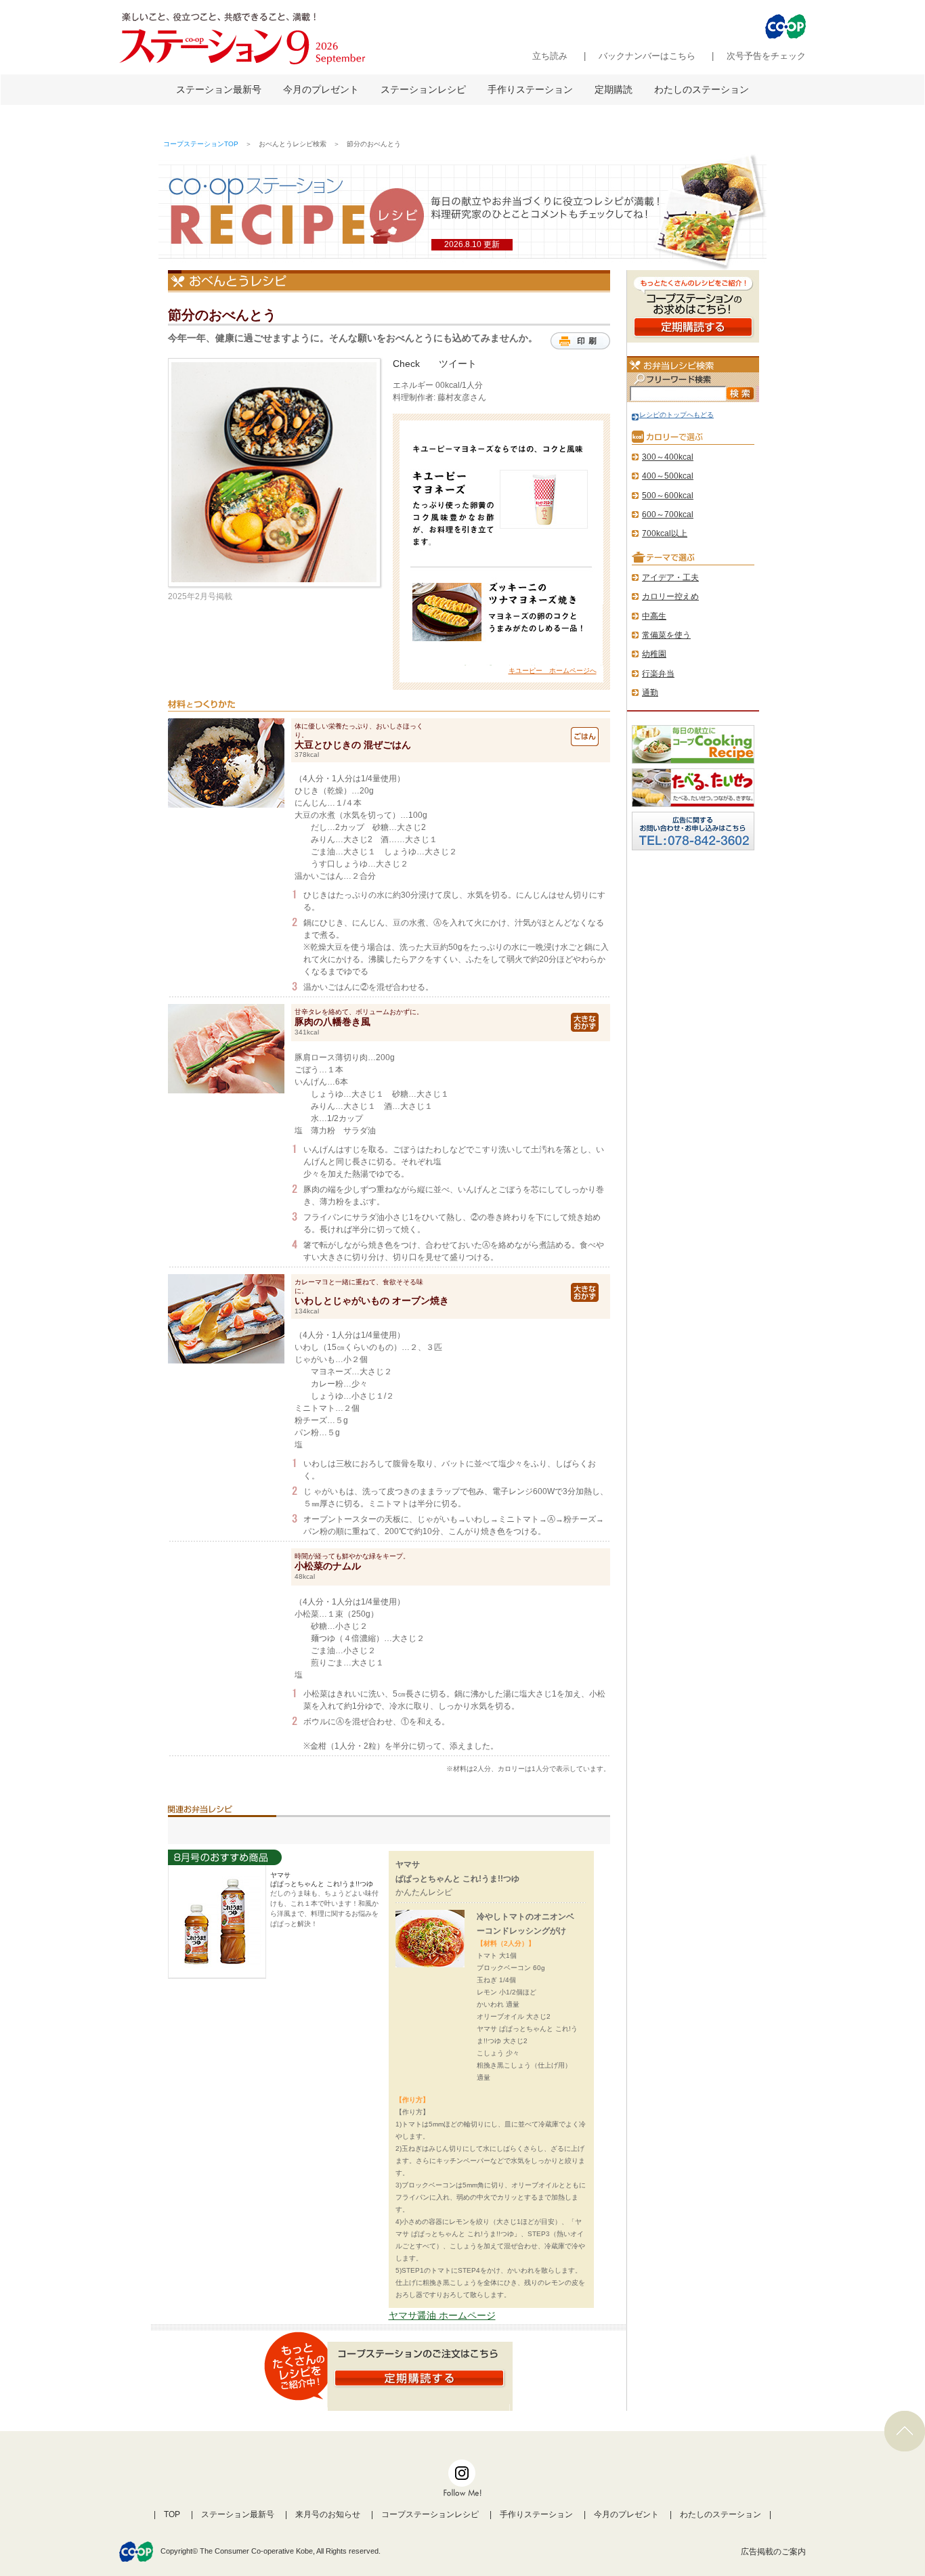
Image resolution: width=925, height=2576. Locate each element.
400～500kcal (668, 476)
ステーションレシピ (423, 89)
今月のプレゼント (321, 89)
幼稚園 (654, 654)
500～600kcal (668, 496)
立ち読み (550, 56)
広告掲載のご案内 (773, 2552)
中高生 (654, 616)
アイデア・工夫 (670, 577)
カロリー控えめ (670, 596)
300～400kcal (668, 457)
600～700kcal (668, 515)
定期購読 (614, 89)
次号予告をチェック (766, 56)
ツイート (458, 364)
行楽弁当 (658, 674)
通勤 (650, 693)
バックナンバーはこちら (647, 56)
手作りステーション (530, 89)
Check (406, 364)
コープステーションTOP (201, 144)
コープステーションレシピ (430, 2514)
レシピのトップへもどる (676, 415)
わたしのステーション (702, 89)
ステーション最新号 (219, 89)
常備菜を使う (666, 635)
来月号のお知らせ (328, 2514)
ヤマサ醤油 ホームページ (442, 2315)
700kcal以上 (665, 533)
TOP (172, 2514)
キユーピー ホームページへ (553, 671)
